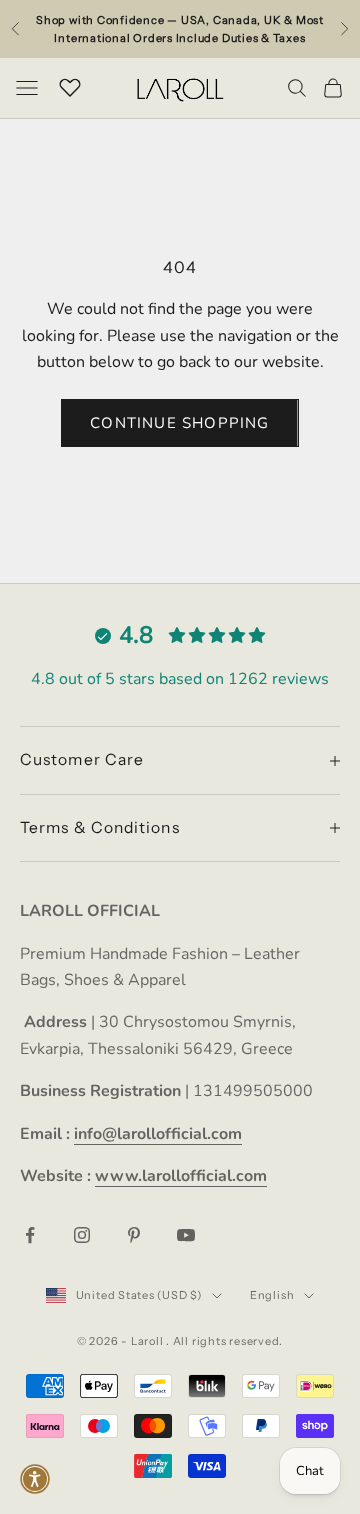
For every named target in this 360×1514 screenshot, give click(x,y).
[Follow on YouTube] (186, 1235)
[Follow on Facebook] (30, 1235)
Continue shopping (179, 423)
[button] (35, 1479)
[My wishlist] (70, 85)
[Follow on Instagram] (82, 1235)
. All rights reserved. (224, 1341)
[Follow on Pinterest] (134, 1235)
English (272, 1295)
